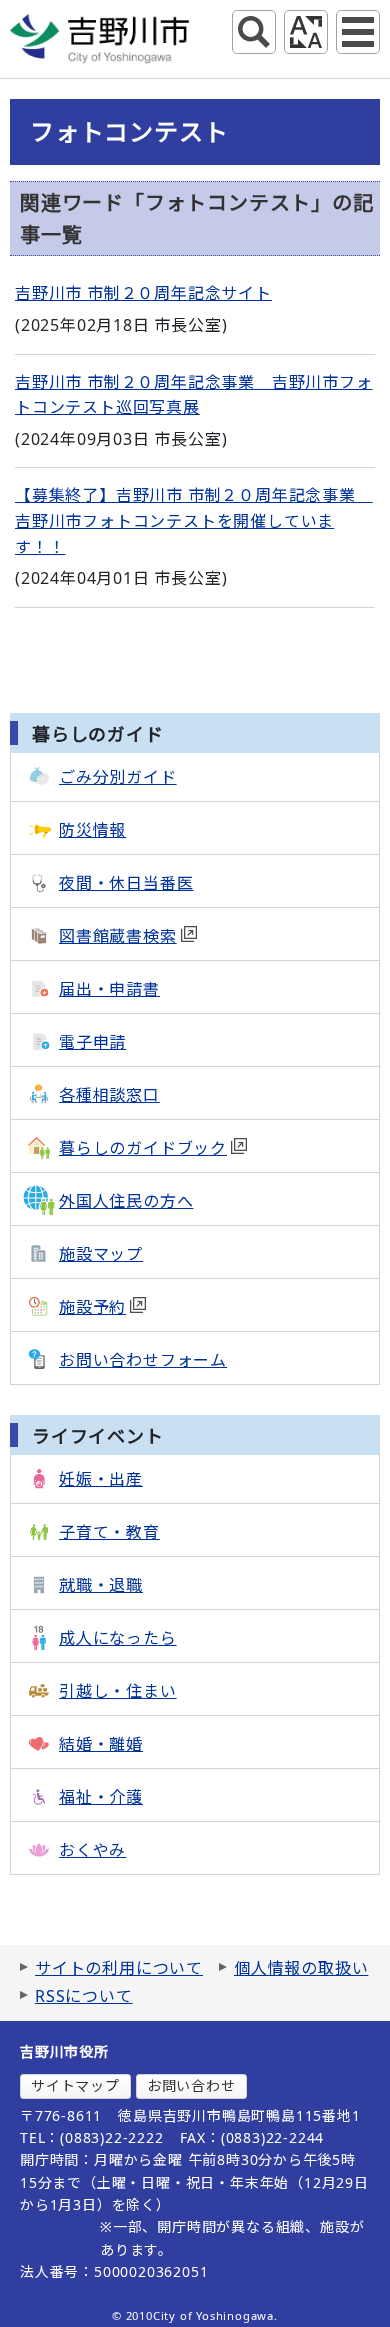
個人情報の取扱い (301, 1968)
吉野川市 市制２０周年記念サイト (143, 293)
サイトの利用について (119, 1968)
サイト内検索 (254, 32)
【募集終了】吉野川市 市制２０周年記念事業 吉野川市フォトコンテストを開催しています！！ (194, 520)
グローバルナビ (358, 32)
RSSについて (84, 1996)
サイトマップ (75, 2085)
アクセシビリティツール (306, 32)
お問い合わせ (191, 2085)
